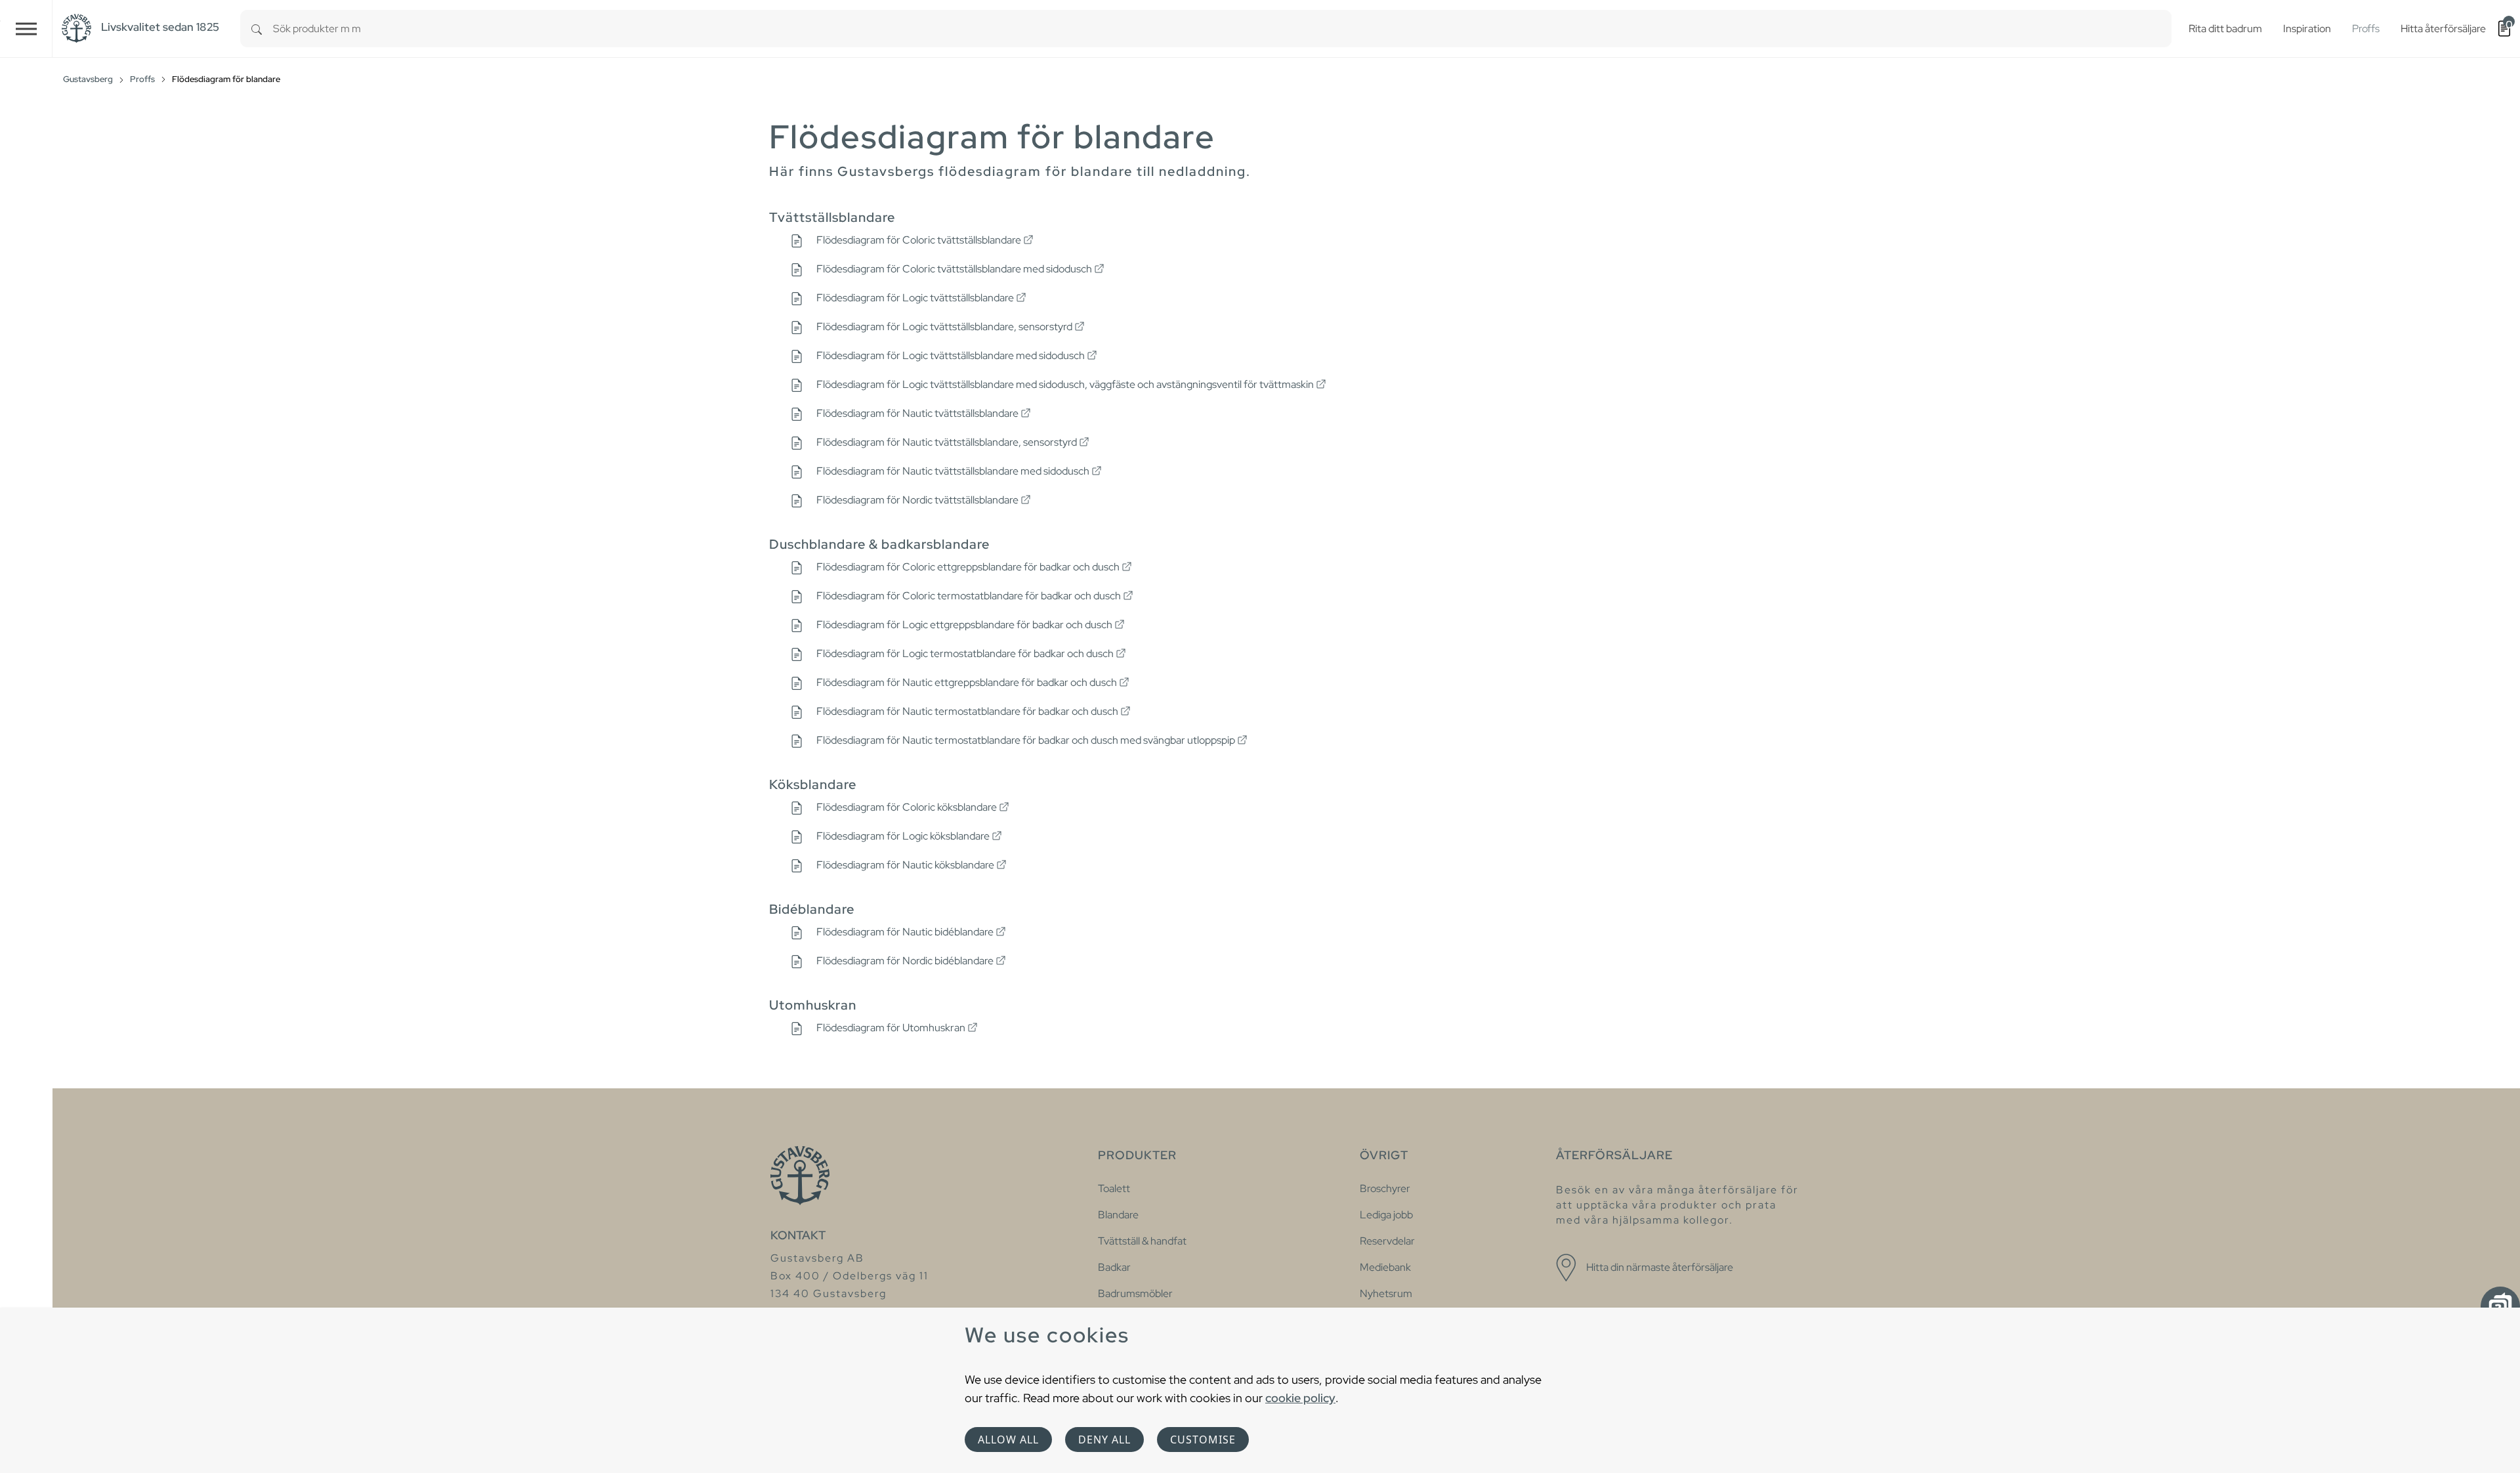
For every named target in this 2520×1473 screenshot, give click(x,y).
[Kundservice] (2500, 1306)
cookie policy (1300, 1398)
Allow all (1008, 1440)
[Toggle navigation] (26, 29)
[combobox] (1222, 29)
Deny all (1104, 1440)
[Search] (257, 29)
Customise (1203, 1440)
